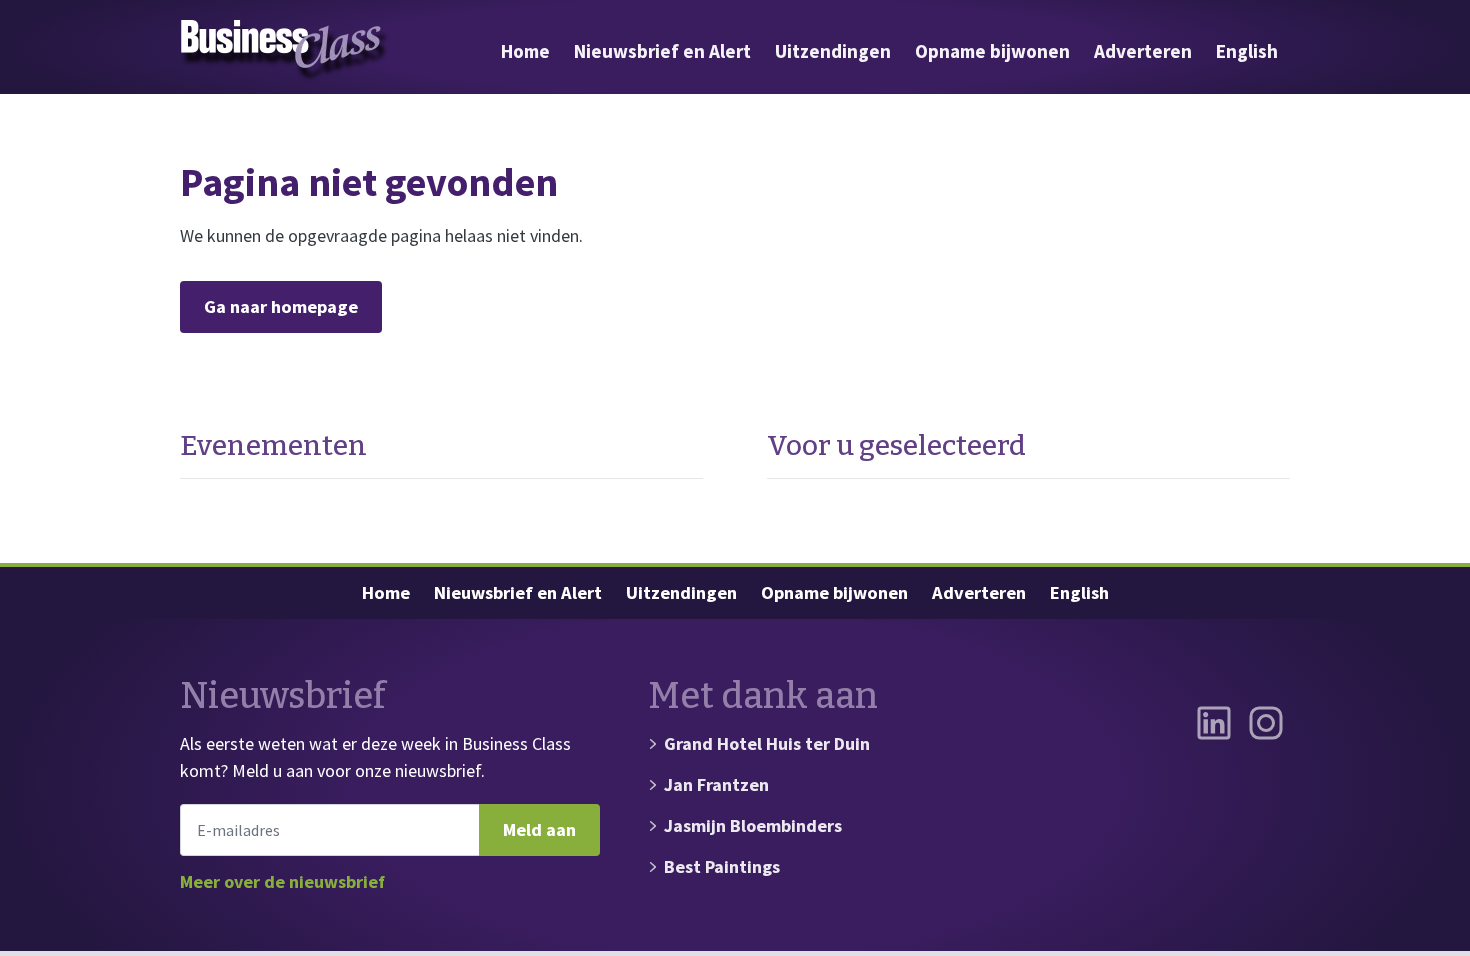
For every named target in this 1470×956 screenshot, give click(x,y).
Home (525, 51)
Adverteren (1143, 51)
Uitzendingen (833, 51)
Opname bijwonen (992, 51)
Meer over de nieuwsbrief (282, 881)
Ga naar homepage (281, 306)
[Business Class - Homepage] (285, 51)
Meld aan (539, 829)
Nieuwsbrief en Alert (662, 51)
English (1247, 51)
